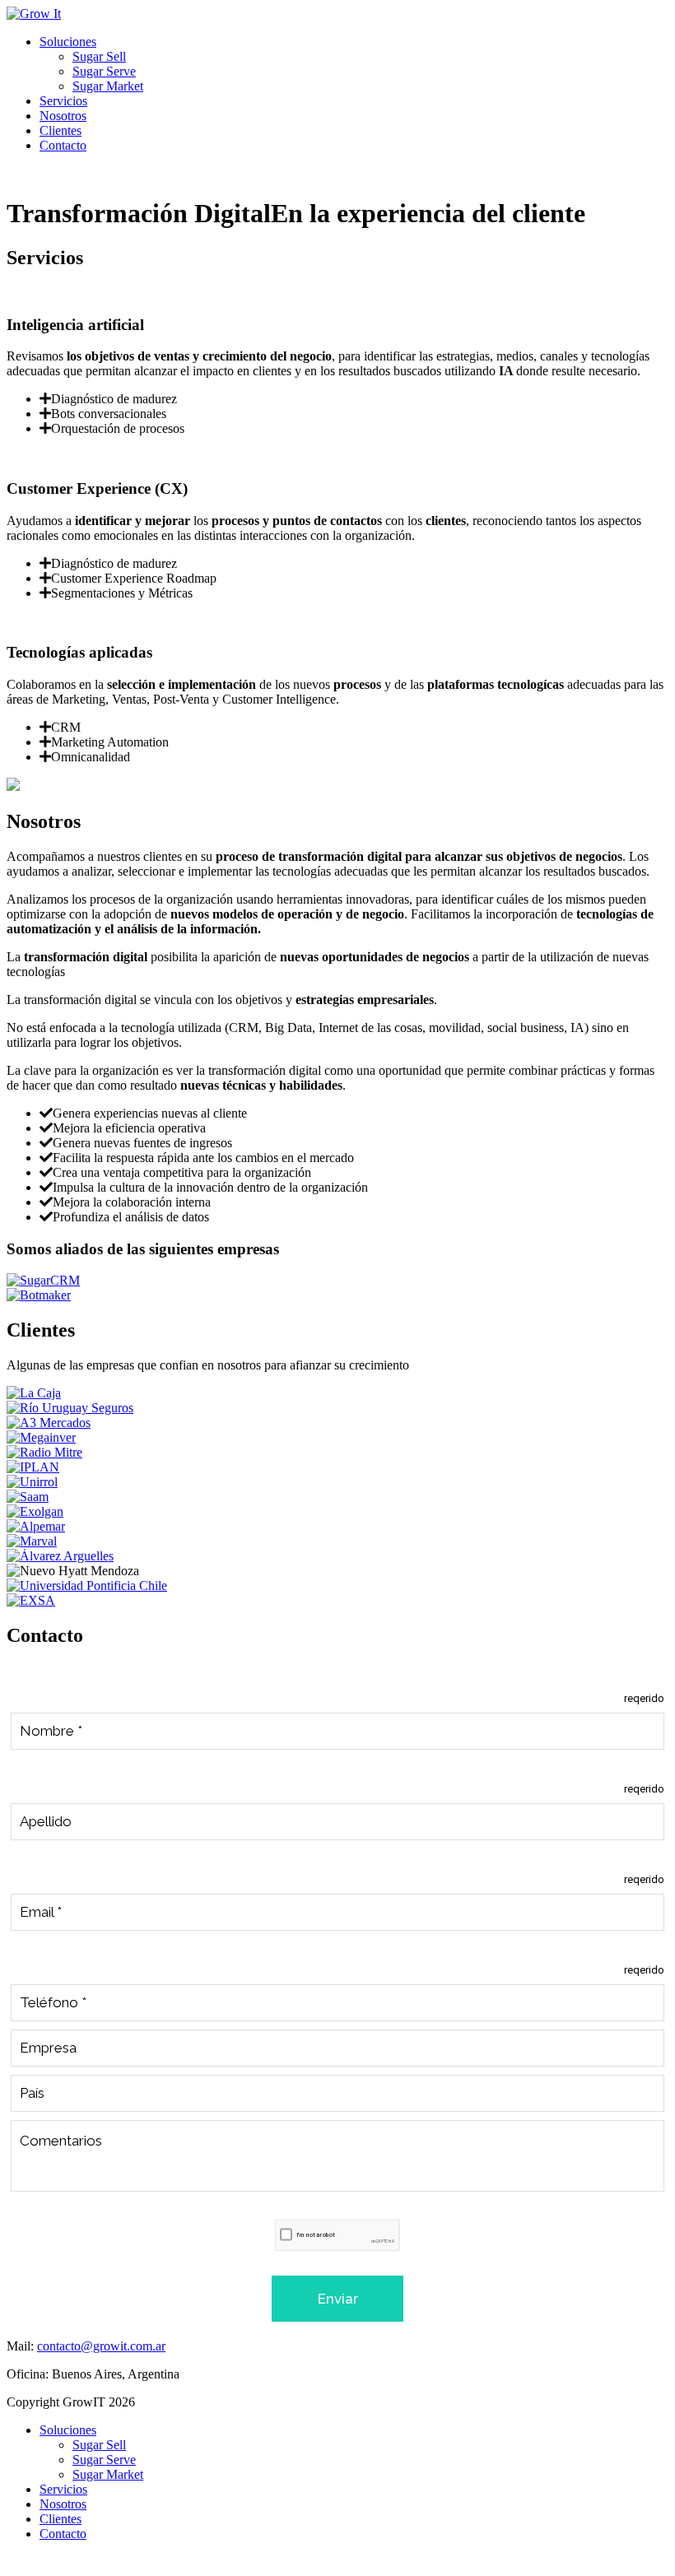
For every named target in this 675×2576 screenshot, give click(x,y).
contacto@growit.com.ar (101, 2346)
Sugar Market (108, 86)
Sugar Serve (104, 71)
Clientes (61, 130)
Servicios (63, 101)
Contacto (63, 145)
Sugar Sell (99, 56)
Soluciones (68, 42)
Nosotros (63, 116)
